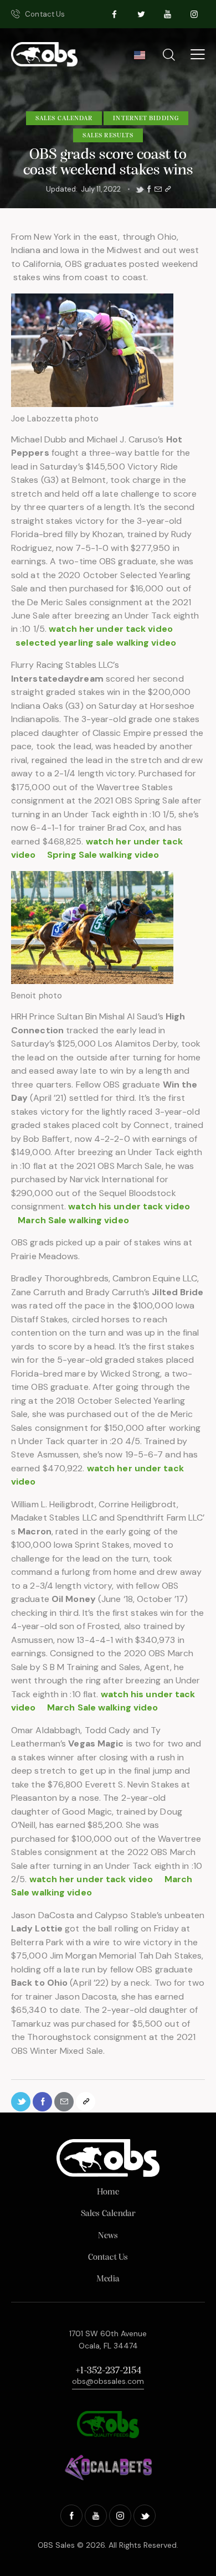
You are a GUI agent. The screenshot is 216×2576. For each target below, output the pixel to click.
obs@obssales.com (108, 2381)
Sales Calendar (64, 119)
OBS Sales (56, 2545)
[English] (139, 58)
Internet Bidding (146, 119)
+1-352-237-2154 (108, 2371)
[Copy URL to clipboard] (168, 189)
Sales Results (108, 136)
